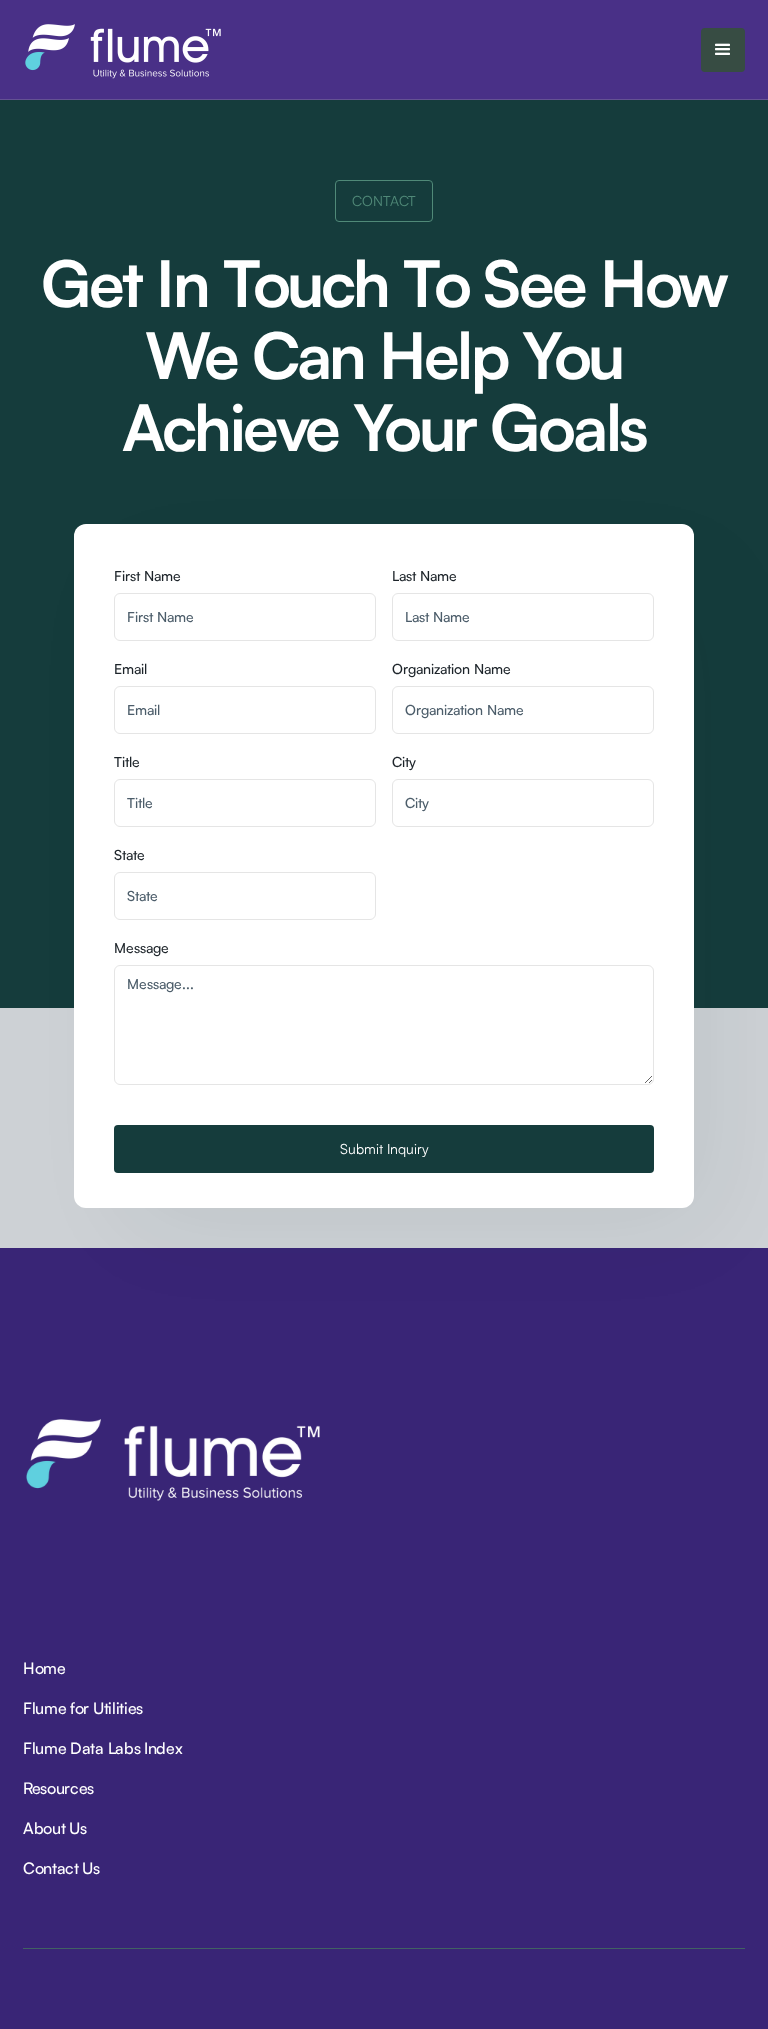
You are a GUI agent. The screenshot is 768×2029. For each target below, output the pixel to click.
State (129, 854)
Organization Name (451, 668)
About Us (54, 1828)
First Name (147, 575)
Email (130, 668)
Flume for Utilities (83, 1708)
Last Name (424, 575)
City (404, 761)
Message (141, 947)
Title (127, 761)
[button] (723, 50)
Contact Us (61, 1868)
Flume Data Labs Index (102, 1748)
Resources (58, 1788)
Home (44, 1668)
